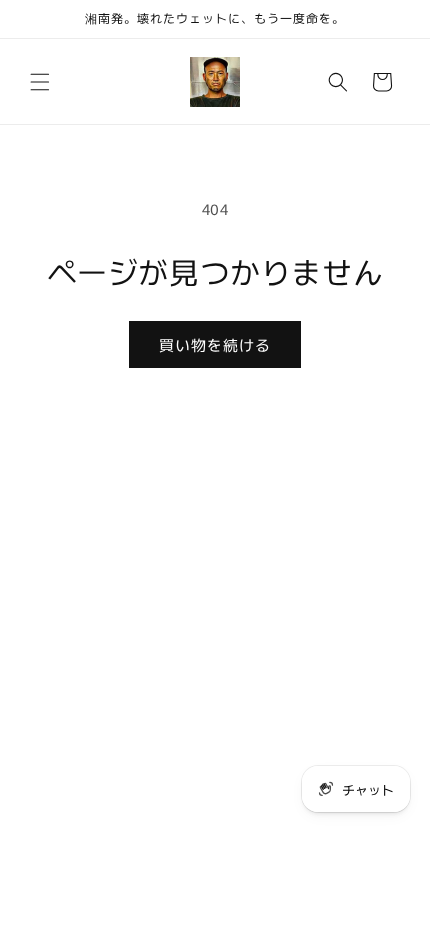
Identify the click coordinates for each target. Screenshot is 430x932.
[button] (40, 82)
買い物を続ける (215, 344)
